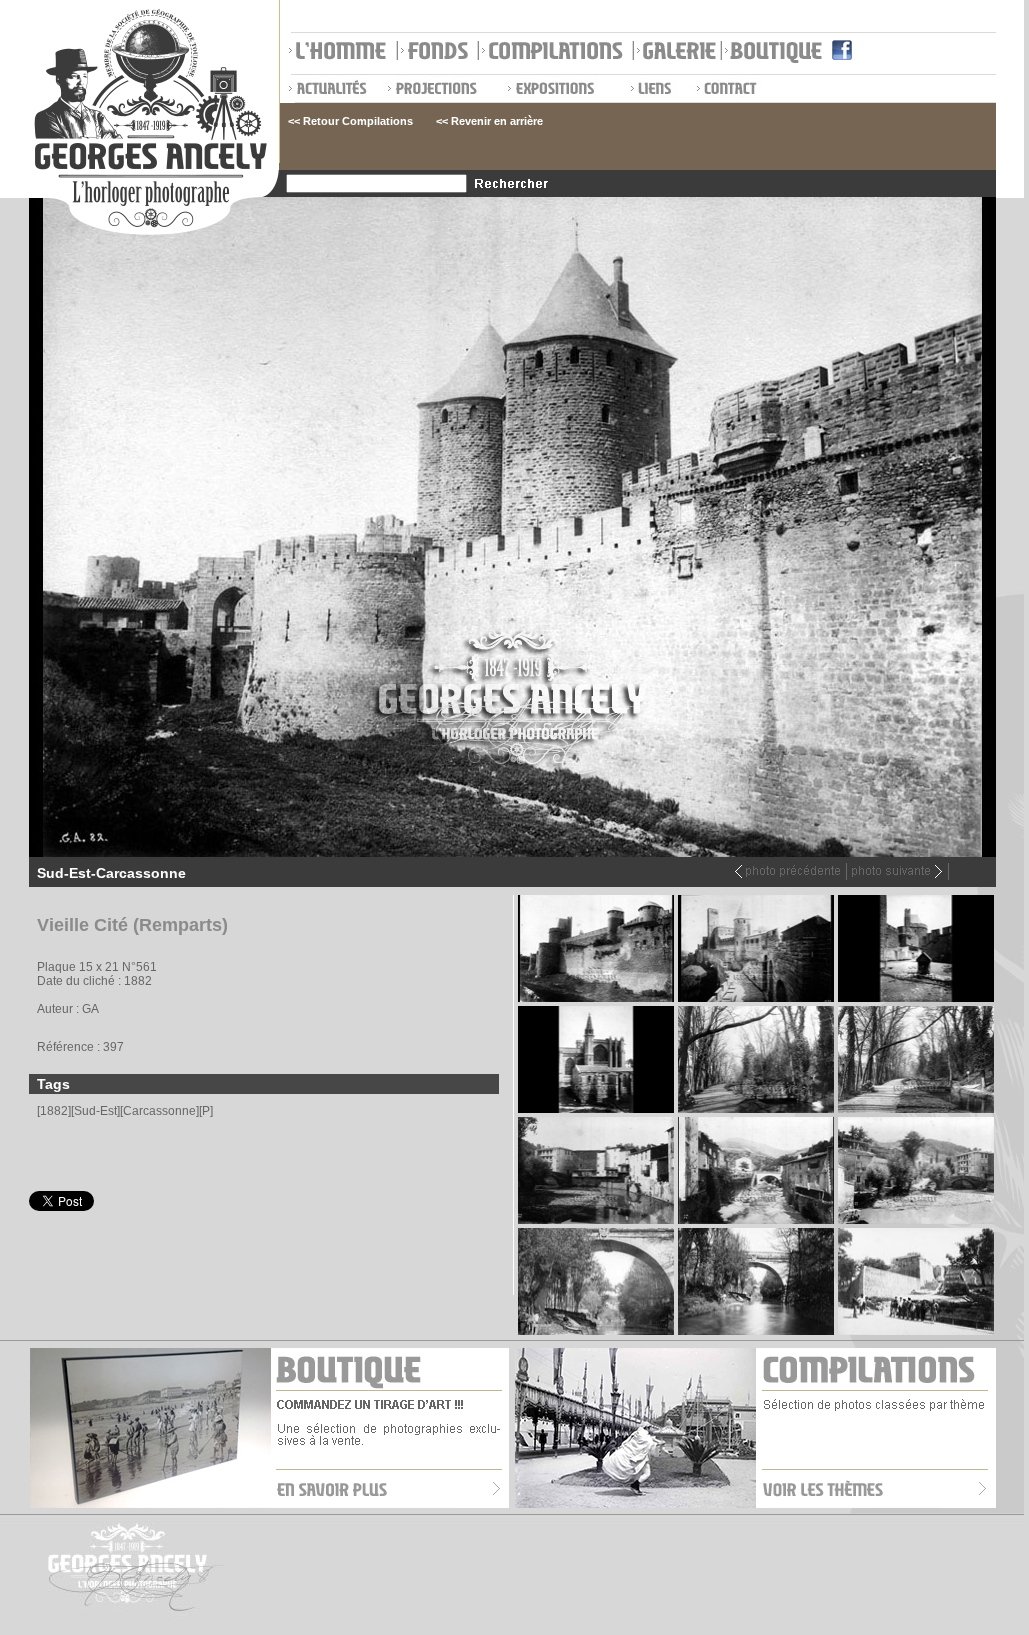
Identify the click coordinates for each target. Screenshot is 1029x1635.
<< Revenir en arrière (489, 121)
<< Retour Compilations (350, 121)
